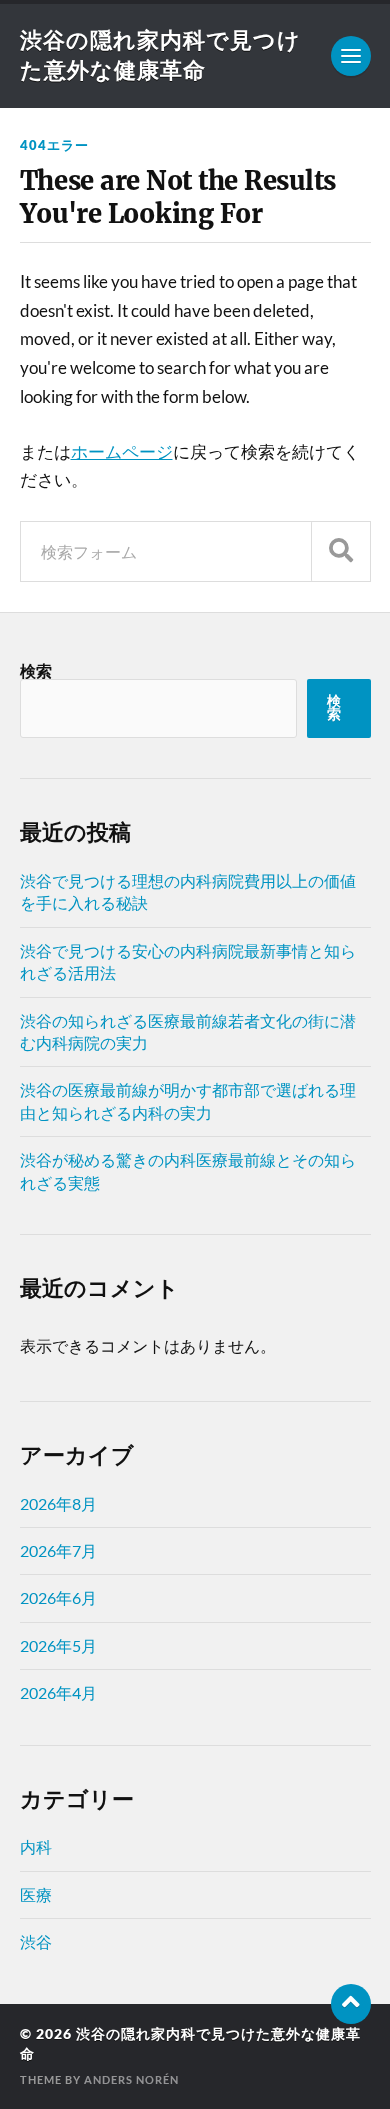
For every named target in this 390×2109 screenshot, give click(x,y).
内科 (36, 1846)
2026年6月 (58, 1597)
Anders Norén (131, 2079)
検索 (36, 670)
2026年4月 (58, 1692)
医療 (36, 1894)
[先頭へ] (351, 2004)
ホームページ (122, 451)
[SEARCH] (341, 551)
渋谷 (36, 1941)
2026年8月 (58, 1503)
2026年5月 (58, 1645)
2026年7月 (58, 1550)
